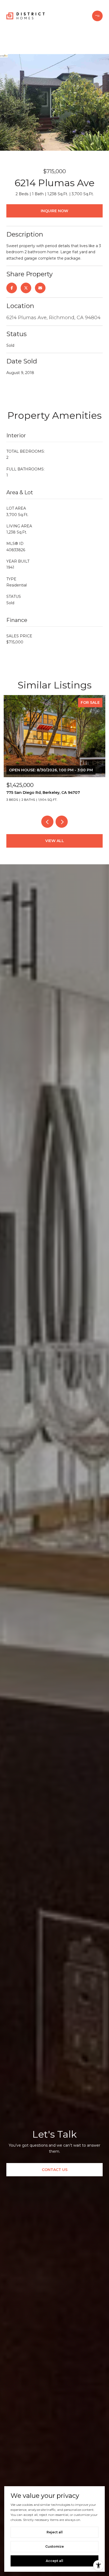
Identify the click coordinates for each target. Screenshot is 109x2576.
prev (47, 822)
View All (55, 841)
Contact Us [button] (55, 2170)
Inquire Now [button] (54, 211)
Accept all (54, 2561)
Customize (54, 2546)
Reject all (55, 2532)
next (62, 822)
